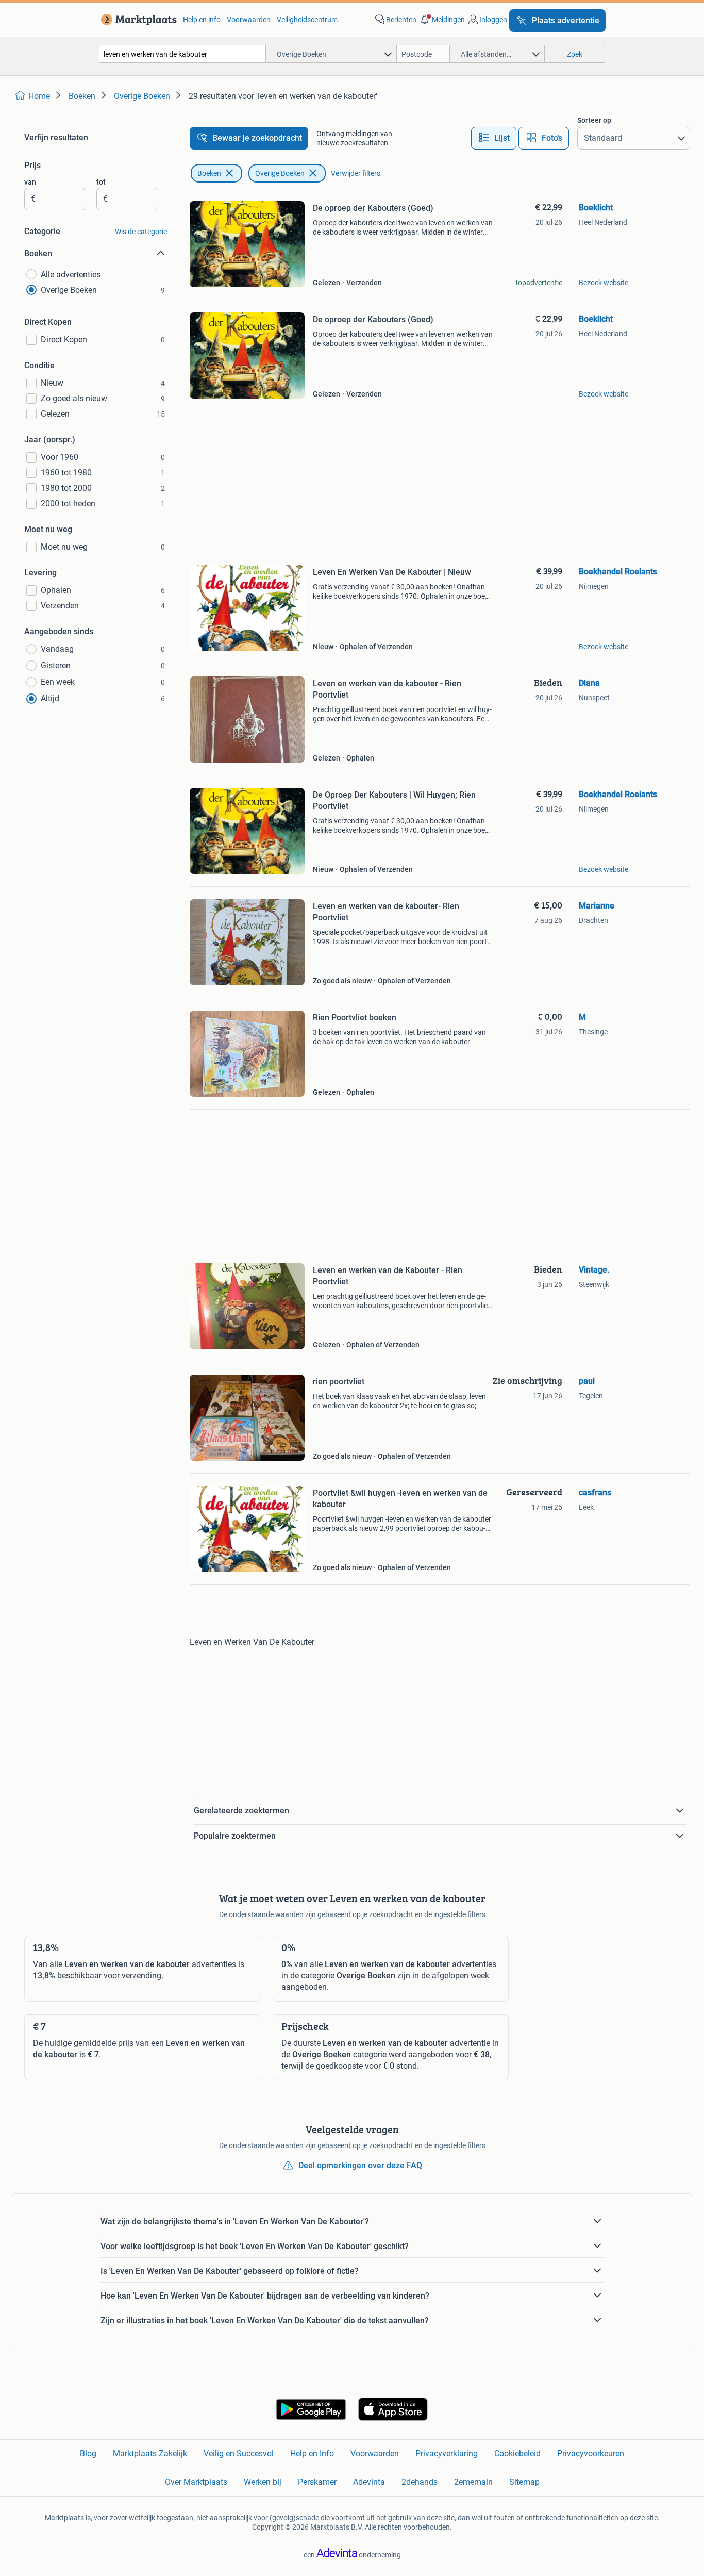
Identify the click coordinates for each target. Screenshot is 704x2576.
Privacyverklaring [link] (447, 2454)
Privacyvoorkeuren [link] (591, 2454)
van (30, 182)
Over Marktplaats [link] (196, 2482)
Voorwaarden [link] (249, 20)
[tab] (494, 138)
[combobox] (182, 54)
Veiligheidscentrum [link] (307, 20)
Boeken (209, 173)
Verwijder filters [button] (356, 173)
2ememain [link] (473, 2482)
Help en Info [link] (312, 2454)
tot (101, 182)
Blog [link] (88, 2454)
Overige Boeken (280, 173)
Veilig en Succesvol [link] (239, 2454)
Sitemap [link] (524, 2482)
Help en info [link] (202, 20)
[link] (137, 20)
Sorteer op (594, 120)
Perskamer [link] (317, 2482)
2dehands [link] (420, 2482)
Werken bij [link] (263, 2482)
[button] (442, 20)
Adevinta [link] (369, 2482)
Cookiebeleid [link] (517, 2454)
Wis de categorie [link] (141, 232)
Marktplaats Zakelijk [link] (150, 2454)
